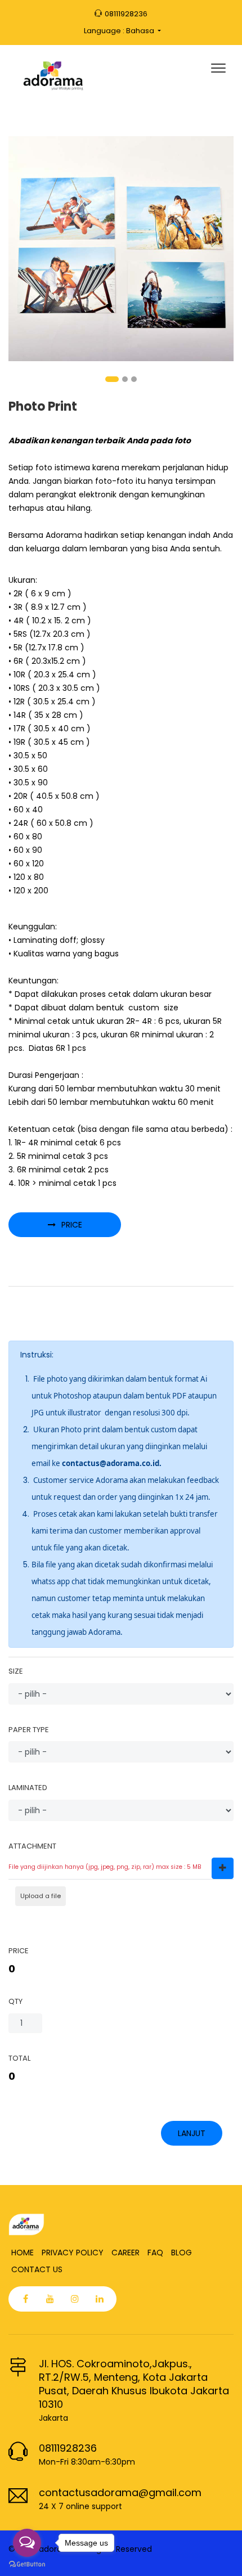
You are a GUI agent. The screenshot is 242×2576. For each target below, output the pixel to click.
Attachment (32, 1846)
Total (19, 2058)
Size (16, 1671)
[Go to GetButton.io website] (27, 2564)
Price (72, 1225)
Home (23, 2253)
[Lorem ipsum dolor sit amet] (121, 248)
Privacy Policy (73, 2253)
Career (126, 2253)
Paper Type (29, 1730)
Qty (15, 2001)
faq (155, 2253)
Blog (181, 2253)
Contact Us (37, 2269)
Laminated (28, 1788)
